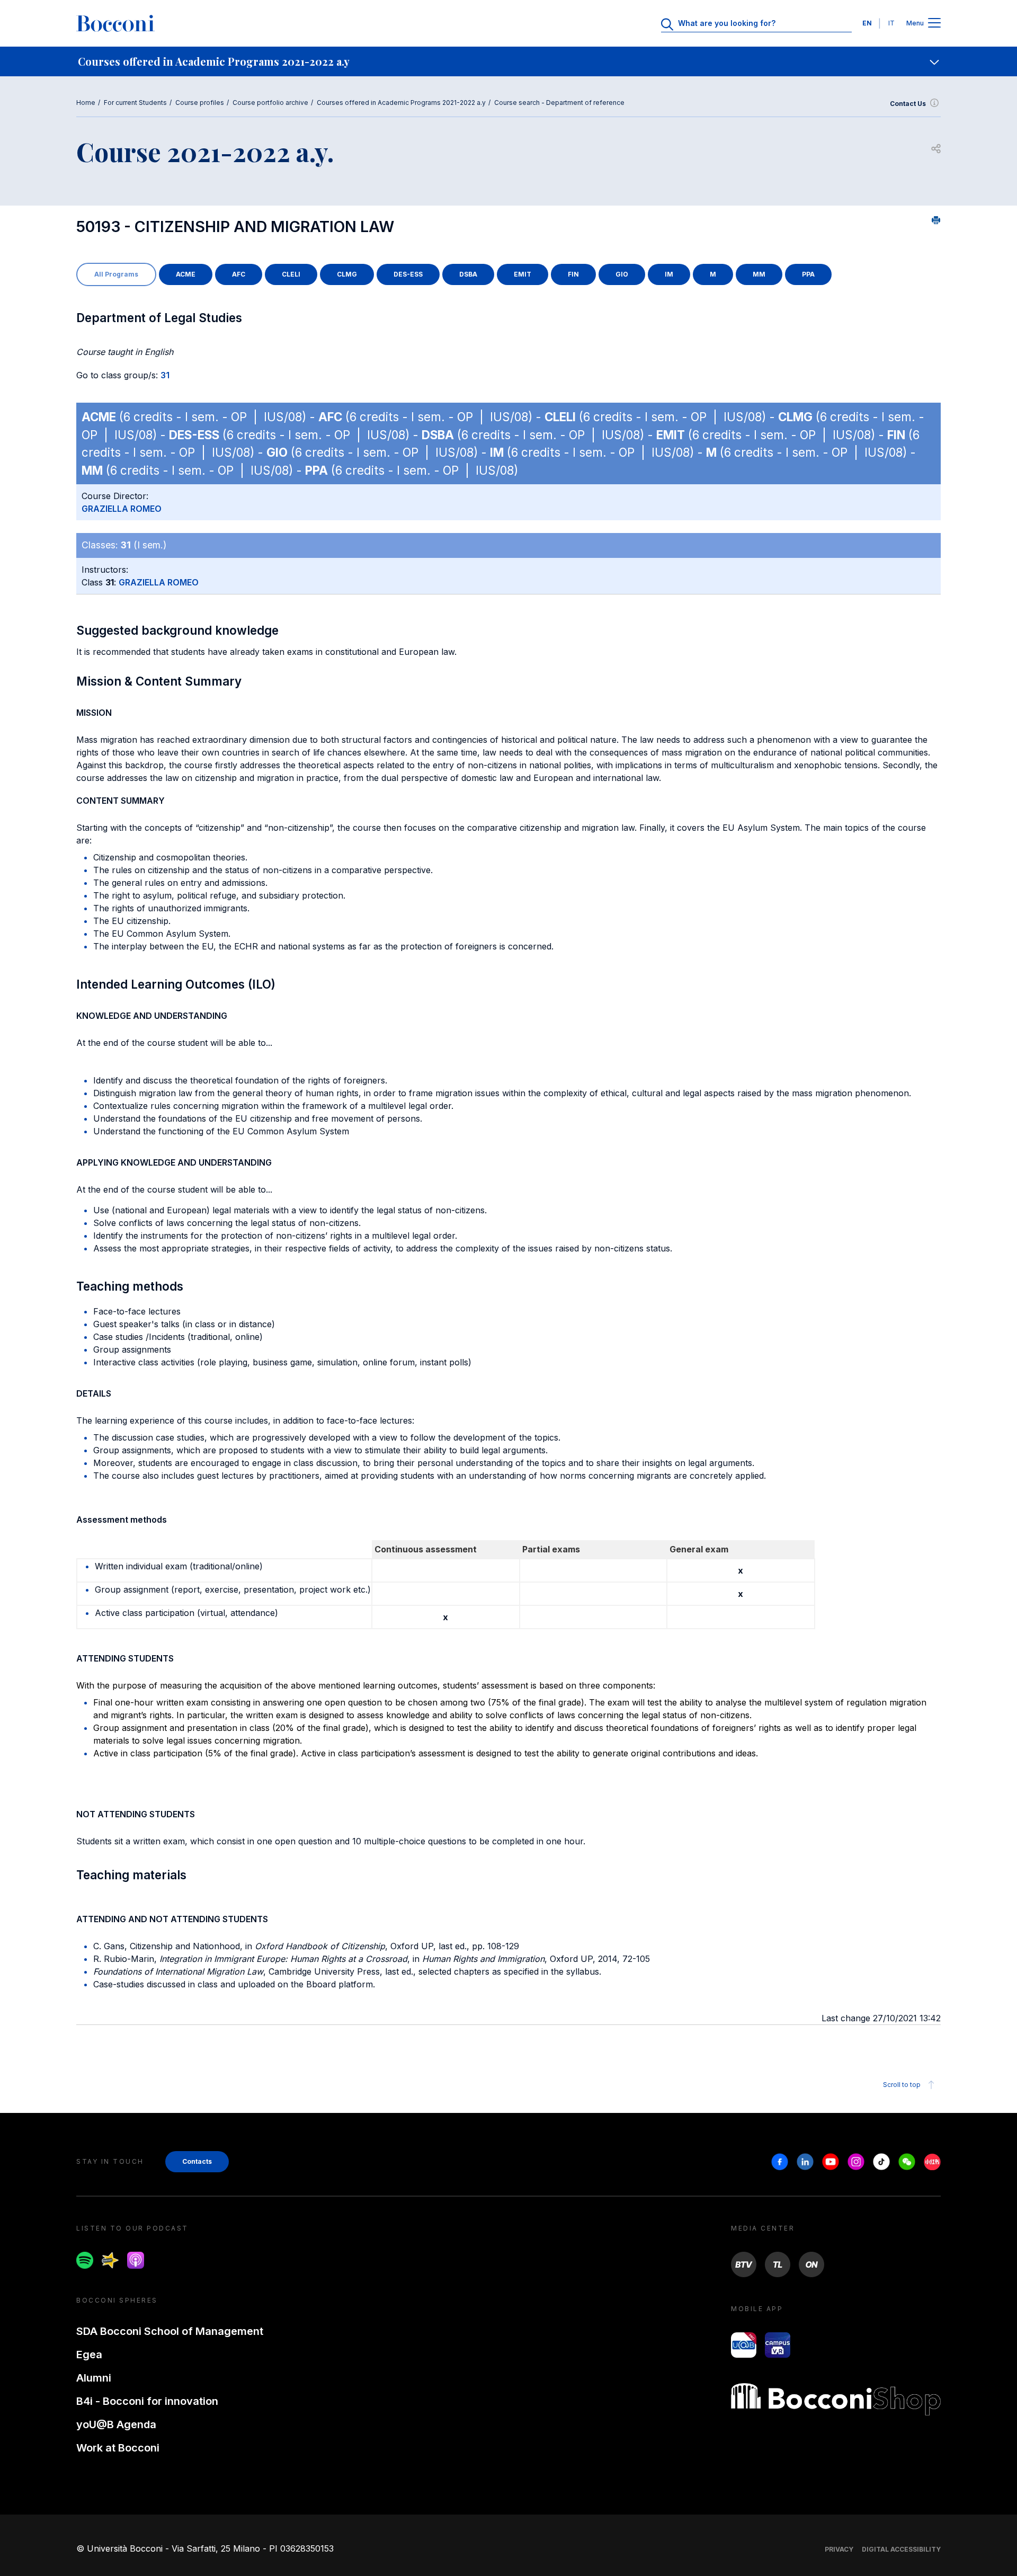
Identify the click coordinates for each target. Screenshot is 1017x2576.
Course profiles (200, 103)
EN (867, 23)
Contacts (197, 2161)
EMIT (523, 274)
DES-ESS (408, 274)
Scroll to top (902, 2085)
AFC (239, 274)
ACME (186, 274)
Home (86, 103)
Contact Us (908, 104)
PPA (808, 274)
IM (669, 274)
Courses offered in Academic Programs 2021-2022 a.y (401, 103)
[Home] (115, 23)
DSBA (468, 274)
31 (165, 375)
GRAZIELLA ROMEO (122, 509)
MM (759, 274)
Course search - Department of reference (559, 103)
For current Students (135, 103)
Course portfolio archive (270, 103)
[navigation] (508, 61)
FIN (573, 274)
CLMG (347, 274)
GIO (622, 274)
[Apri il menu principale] (934, 24)
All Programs (116, 274)
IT (891, 23)
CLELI (291, 274)
